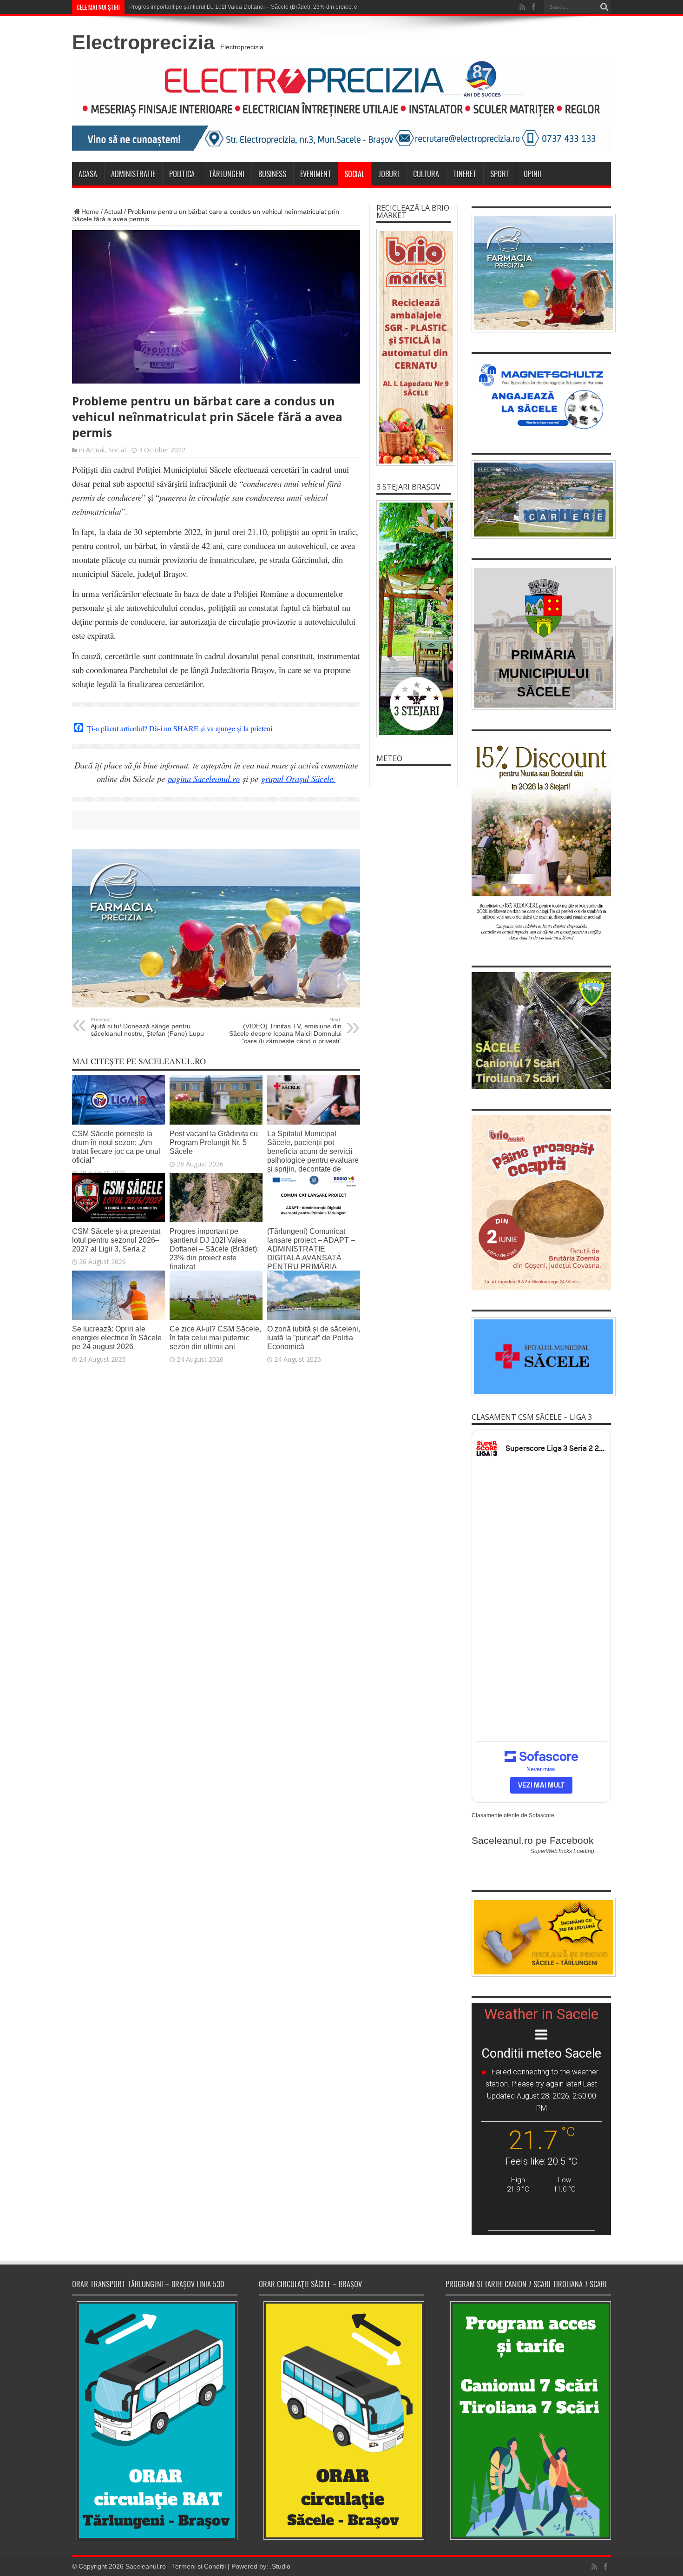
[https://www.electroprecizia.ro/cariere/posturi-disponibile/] (541, 500)
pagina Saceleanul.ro (204, 778)
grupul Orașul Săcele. (298, 778)
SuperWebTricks (551, 1851)
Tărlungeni (227, 174)
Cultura (426, 174)
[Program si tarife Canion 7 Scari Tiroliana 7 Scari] (528, 2420)
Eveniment (316, 174)
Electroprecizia (143, 42)
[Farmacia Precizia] (216, 1005)
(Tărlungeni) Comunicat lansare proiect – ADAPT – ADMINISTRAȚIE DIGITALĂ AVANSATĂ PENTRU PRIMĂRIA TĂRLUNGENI (311, 1253)
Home (90, 212)
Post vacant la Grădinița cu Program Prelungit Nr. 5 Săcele (214, 1142)
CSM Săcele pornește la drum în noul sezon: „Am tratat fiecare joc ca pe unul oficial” (116, 1147)
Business (272, 174)
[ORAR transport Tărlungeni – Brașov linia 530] (155, 2421)
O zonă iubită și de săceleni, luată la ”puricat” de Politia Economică (314, 1338)
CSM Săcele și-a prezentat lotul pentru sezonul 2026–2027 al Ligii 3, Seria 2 (116, 1240)
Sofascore (542, 1815)
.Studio (280, 2566)
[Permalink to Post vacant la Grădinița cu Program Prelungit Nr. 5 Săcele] (216, 1122)
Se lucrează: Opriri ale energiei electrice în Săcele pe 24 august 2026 (117, 1338)
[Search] (604, 7)
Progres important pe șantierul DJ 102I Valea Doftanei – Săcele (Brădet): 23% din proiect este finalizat (214, 1249)
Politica (182, 174)
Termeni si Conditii (199, 2566)
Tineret (465, 174)
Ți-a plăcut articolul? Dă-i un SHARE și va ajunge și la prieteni (180, 728)
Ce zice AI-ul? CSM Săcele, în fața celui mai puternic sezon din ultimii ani (215, 1338)
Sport (500, 174)
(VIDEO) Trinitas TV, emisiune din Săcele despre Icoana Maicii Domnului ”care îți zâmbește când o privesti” (285, 1031)
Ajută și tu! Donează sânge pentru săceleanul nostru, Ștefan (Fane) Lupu (147, 1027)
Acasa (88, 174)
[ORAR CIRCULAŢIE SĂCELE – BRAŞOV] (341, 2420)
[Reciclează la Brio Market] (414, 347)
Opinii (532, 174)
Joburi (389, 174)
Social (354, 174)
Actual (113, 212)
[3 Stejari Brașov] (414, 619)
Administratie (133, 174)
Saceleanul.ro (146, 2566)
